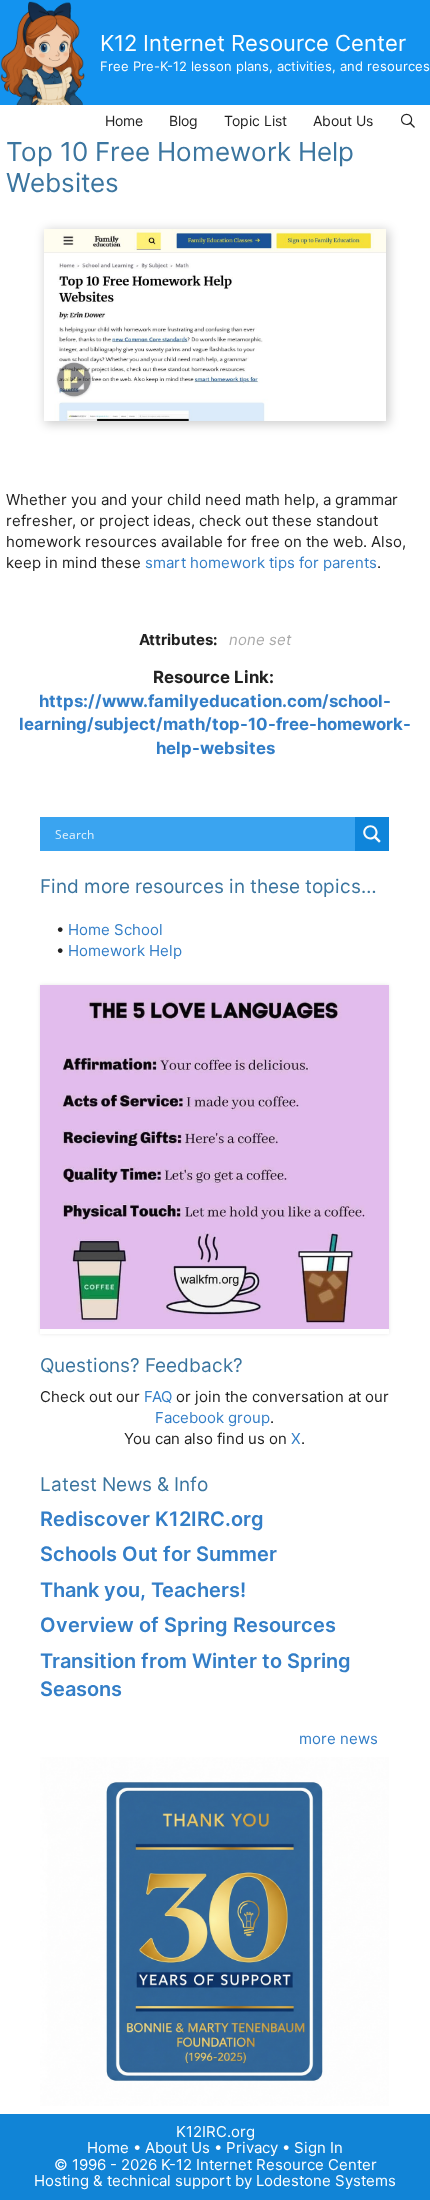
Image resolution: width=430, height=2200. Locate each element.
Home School (115, 929)
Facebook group (212, 1417)
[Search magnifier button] (372, 834)
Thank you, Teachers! (143, 1590)
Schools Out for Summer (158, 1554)
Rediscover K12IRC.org (152, 1519)
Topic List (255, 120)
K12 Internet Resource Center (253, 43)
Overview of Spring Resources (188, 1625)
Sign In (318, 2147)
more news (338, 1738)
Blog (183, 120)
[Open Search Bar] (408, 120)
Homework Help (125, 950)
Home (124, 120)
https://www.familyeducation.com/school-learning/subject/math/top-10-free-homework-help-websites (215, 724)
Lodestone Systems (326, 2180)
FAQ (158, 1396)
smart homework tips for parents (261, 562)
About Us (343, 120)
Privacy (252, 2147)
